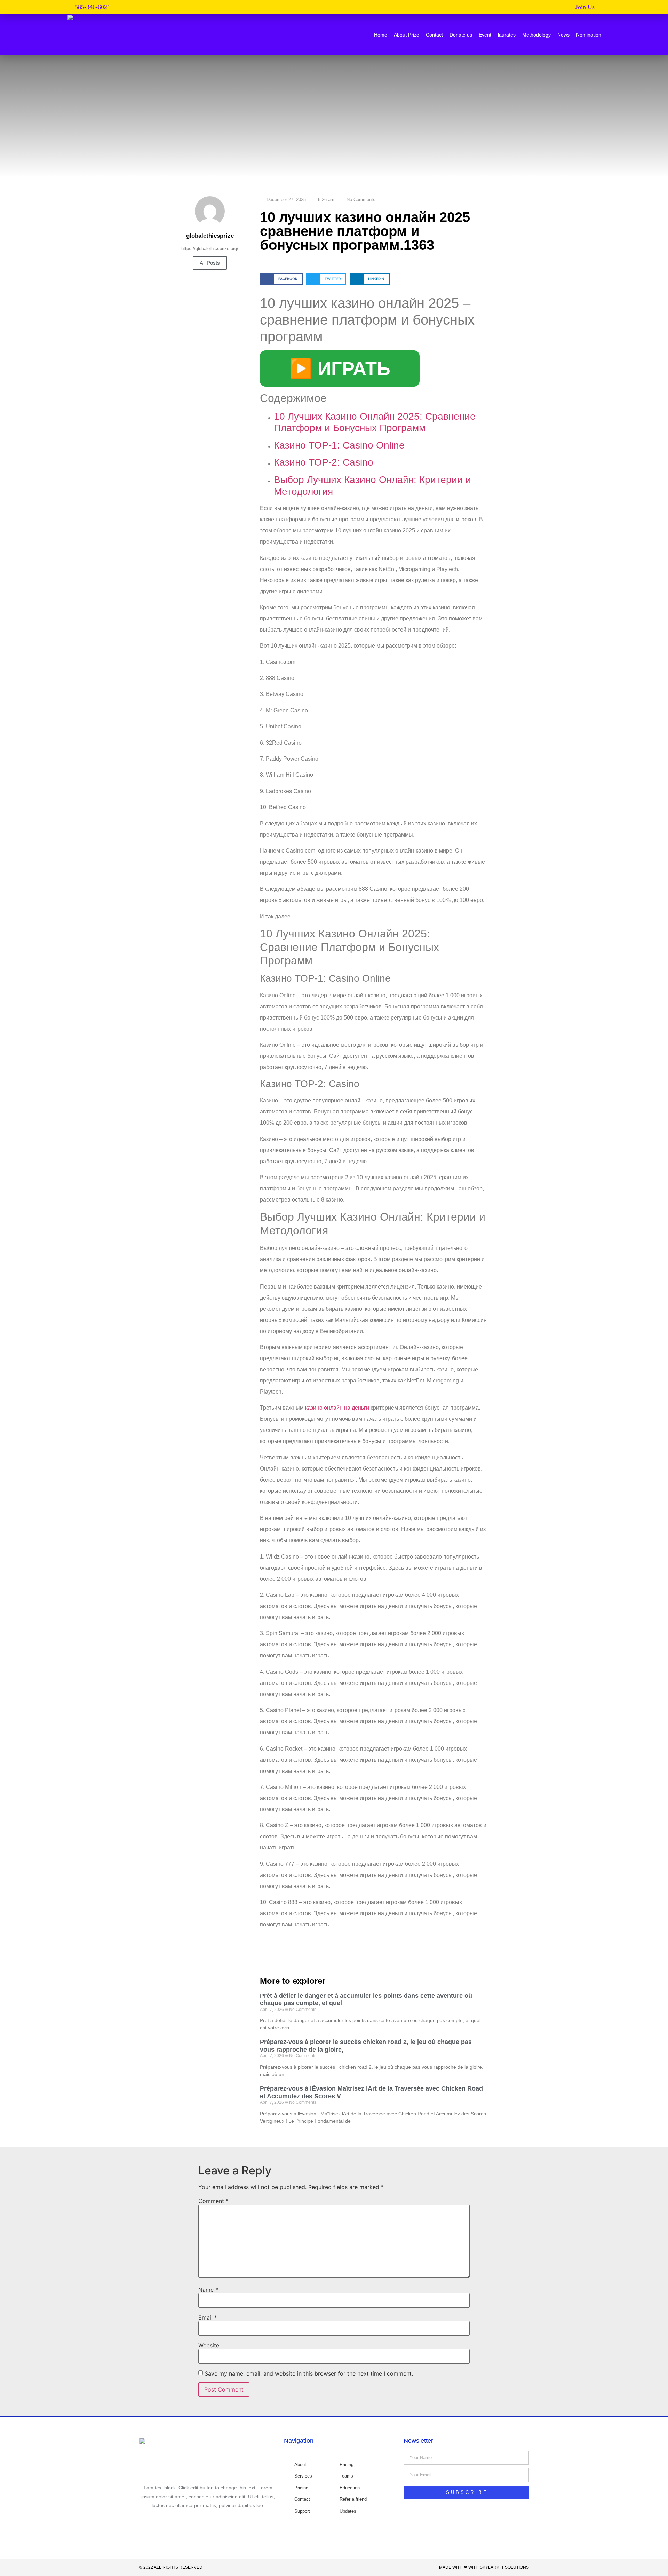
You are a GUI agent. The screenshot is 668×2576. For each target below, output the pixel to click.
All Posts (210, 263)
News (563, 35)
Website (209, 2345)
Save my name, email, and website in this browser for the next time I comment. (309, 2373)
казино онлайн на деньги (337, 1408)
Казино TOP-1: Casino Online (339, 445)
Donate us (461, 35)
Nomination (589, 35)
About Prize (407, 35)
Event (485, 35)
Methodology (536, 35)
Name (208, 2290)
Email (208, 2317)
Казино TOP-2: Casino (324, 462)
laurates (507, 35)
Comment (213, 2201)
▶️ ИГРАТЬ (340, 368)
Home (381, 35)
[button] (588, 7)
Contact (434, 35)
